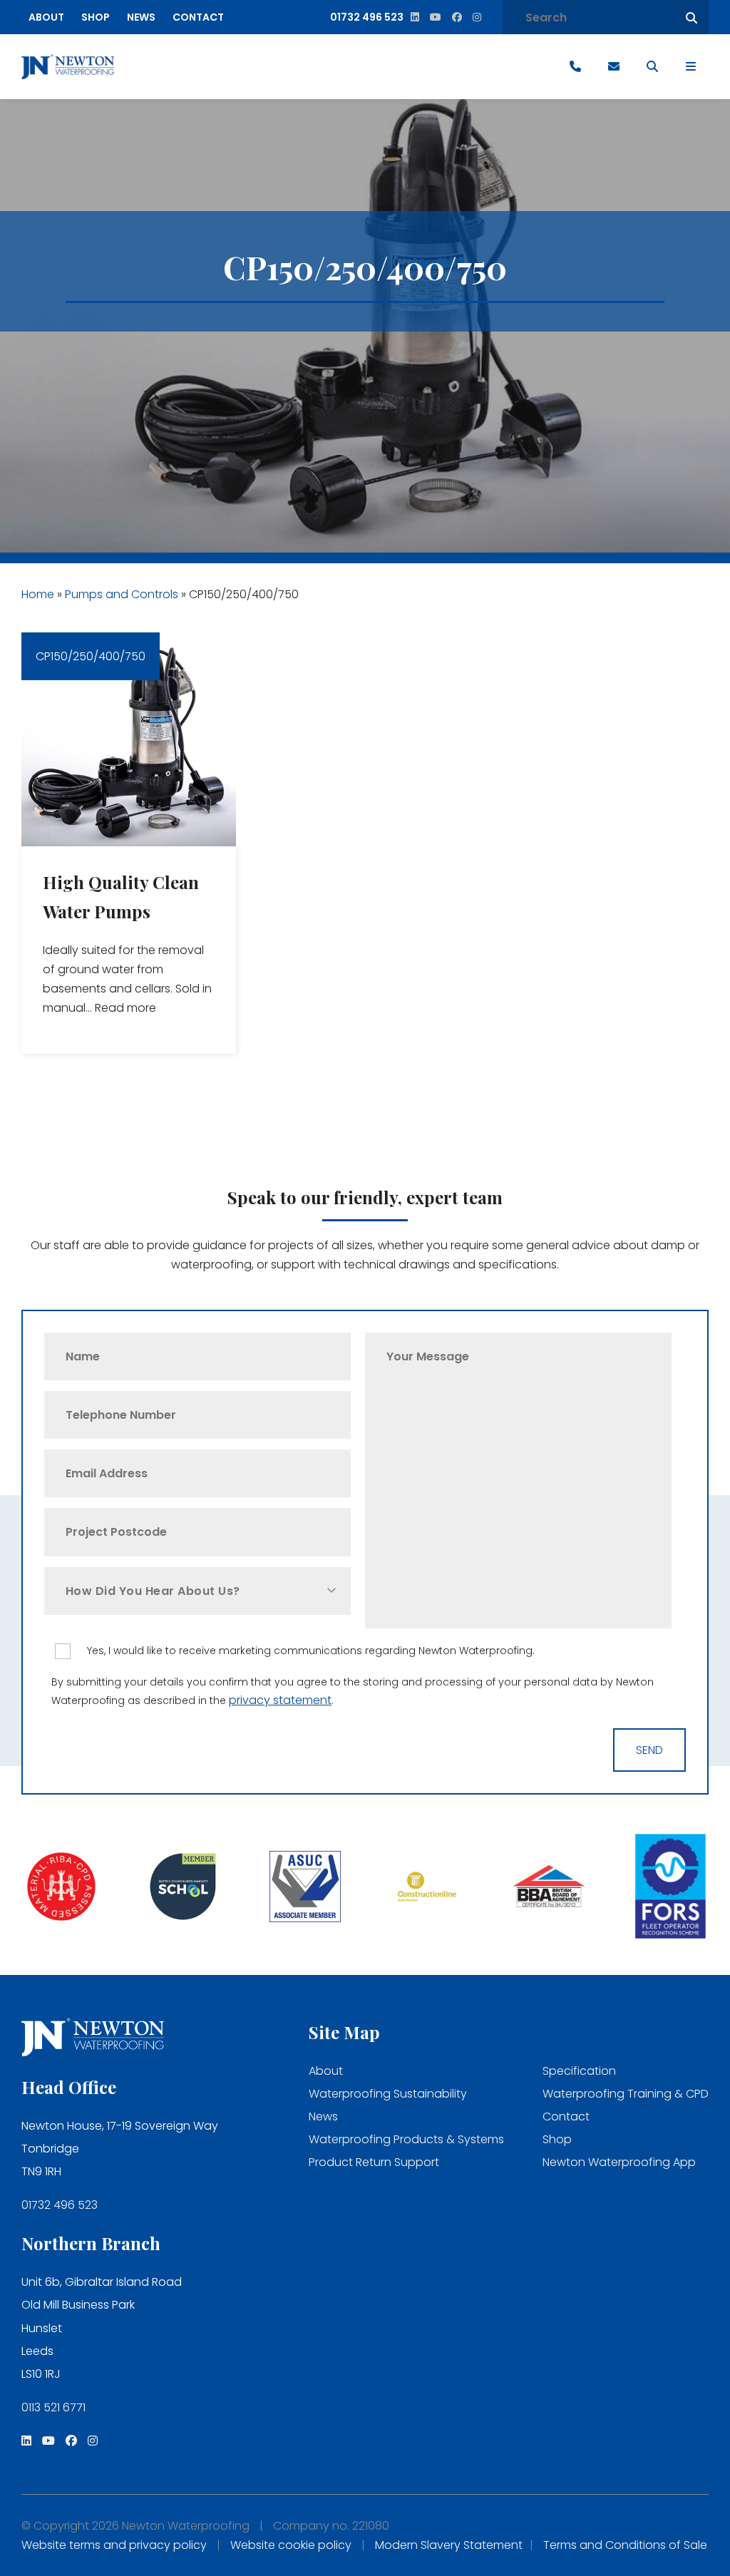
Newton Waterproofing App (619, 2162)
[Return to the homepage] (68, 67)
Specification (579, 2071)
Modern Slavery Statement (449, 2545)
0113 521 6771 (53, 2407)
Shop (96, 17)
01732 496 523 (60, 2205)
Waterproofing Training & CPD (626, 2094)
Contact (198, 17)
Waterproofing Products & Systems (406, 2139)
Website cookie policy (291, 2545)
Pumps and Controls (122, 594)
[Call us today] (575, 67)
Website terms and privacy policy (114, 2545)
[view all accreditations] (61, 1888)
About (46, 17)
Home (38, 594)
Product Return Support (374, 2162)
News (141, 17)
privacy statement (280, 1700)
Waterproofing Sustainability (388, 2094)
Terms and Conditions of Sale (625, 2545)
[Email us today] (614, 67)
